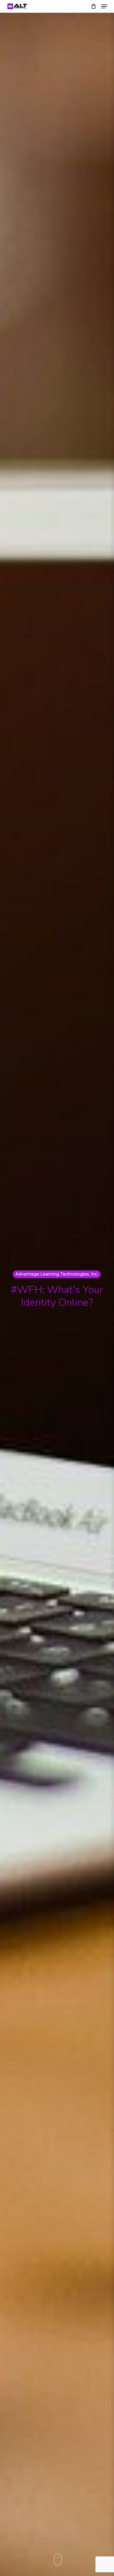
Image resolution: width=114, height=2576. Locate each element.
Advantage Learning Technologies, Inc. (57, 1274)
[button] (104, 6)
